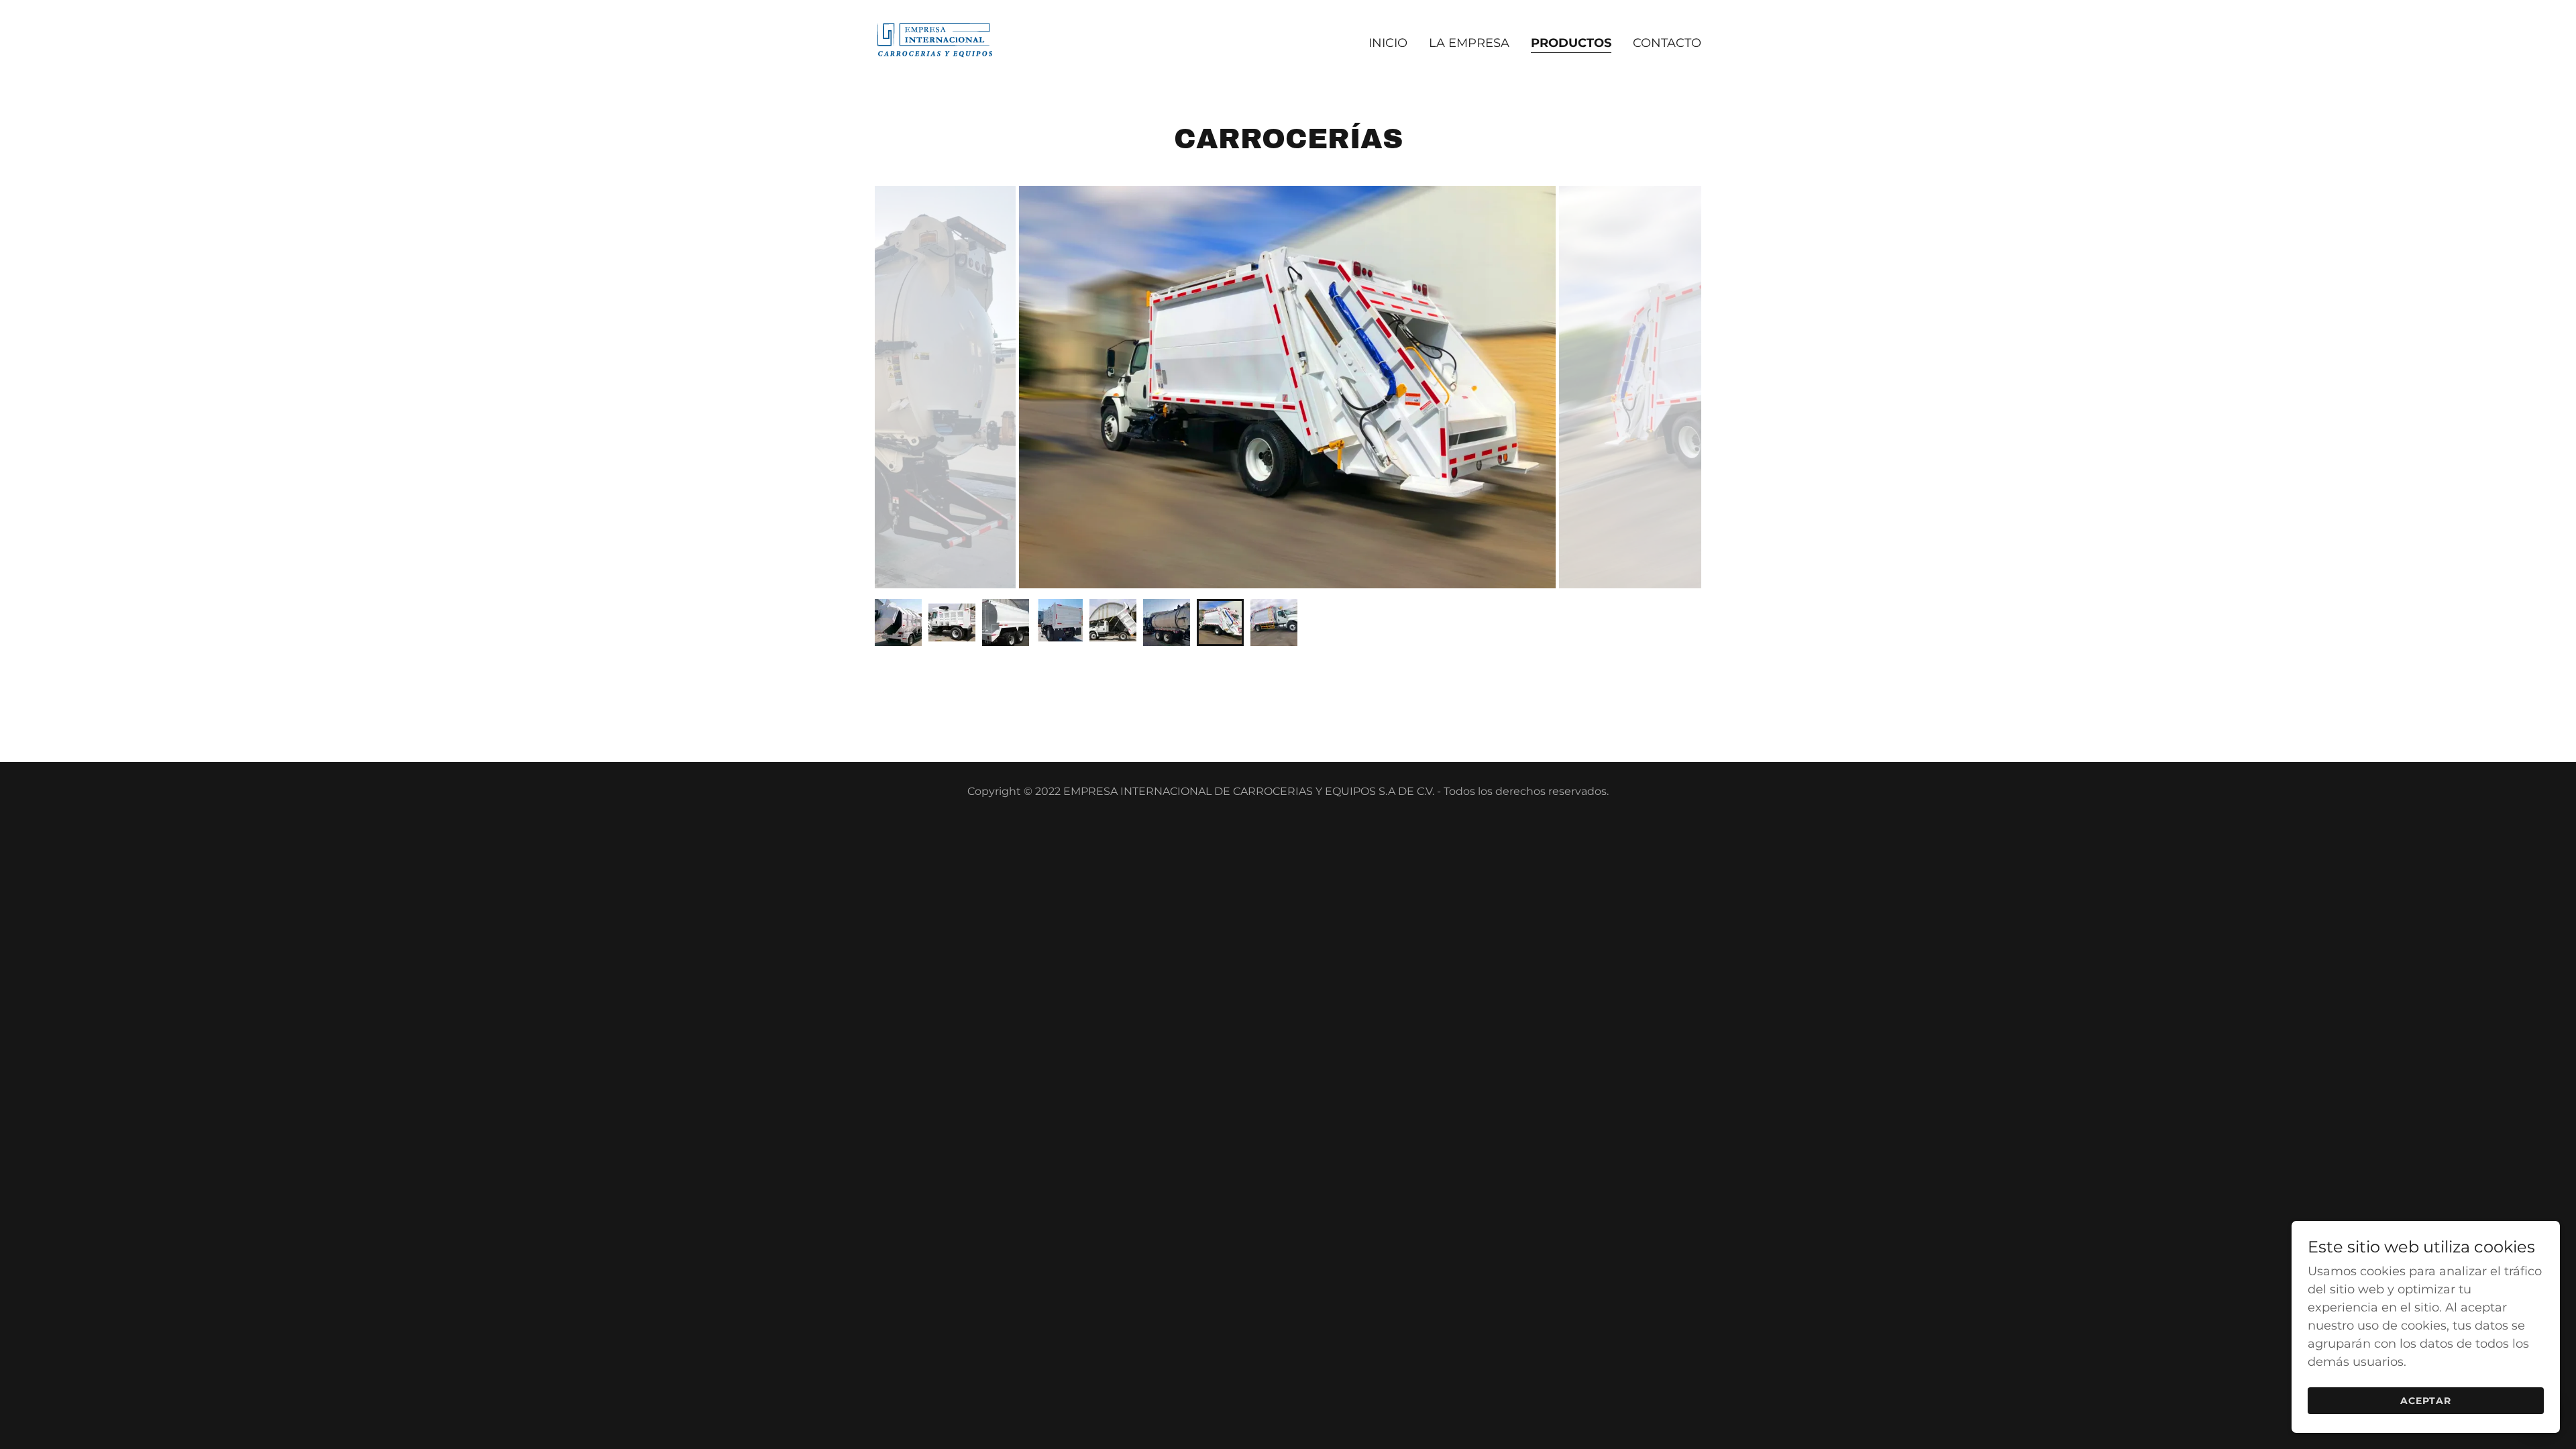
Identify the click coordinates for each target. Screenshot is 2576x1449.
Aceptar (2426, 1401)
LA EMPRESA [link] (1469, 43)
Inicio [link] (1388, 43)
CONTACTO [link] (1667, 43)
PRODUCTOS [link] (1571, 43)
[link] (935, 40)
